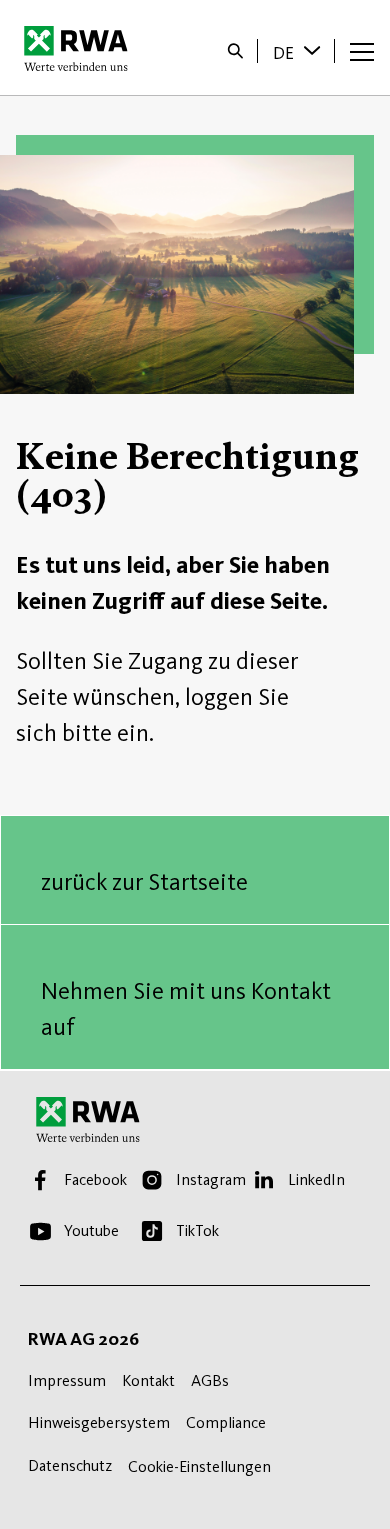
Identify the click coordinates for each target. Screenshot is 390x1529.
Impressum (67, 1380)
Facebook (95, 1179)
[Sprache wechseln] (314, 50)
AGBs (210, 1380)
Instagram (211, 1179)
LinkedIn (316, 1179)
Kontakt (148, 1380)
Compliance (226, 1422)
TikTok (197, 1230)
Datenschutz (70, 1465)
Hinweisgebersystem (99, 1422)
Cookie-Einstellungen (199, 1466)
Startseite (81, 48)
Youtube (91, 1230)
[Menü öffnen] (362, 51)
